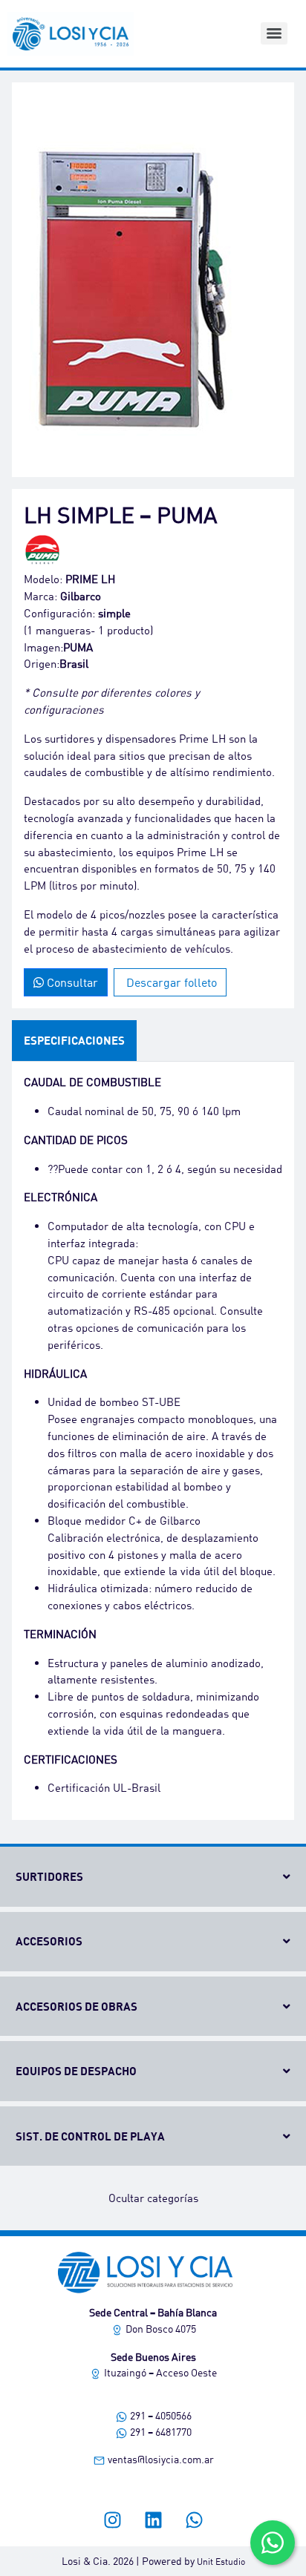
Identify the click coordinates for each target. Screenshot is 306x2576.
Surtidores (49, 1876)
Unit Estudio (221, 2562)
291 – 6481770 (160, 2432)
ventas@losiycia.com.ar (160, 2459)
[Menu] (274, 33)
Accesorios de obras (76, 2006)
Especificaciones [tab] (74, 1040)
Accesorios (49, 1941)
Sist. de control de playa (90, 2136)
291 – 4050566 (160, 2415)
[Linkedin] (153, 2520)
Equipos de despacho (76, 2071)
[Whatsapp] (194, 2520)
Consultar (71, 982)
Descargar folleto (170, 982)
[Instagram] (112, 2520)
